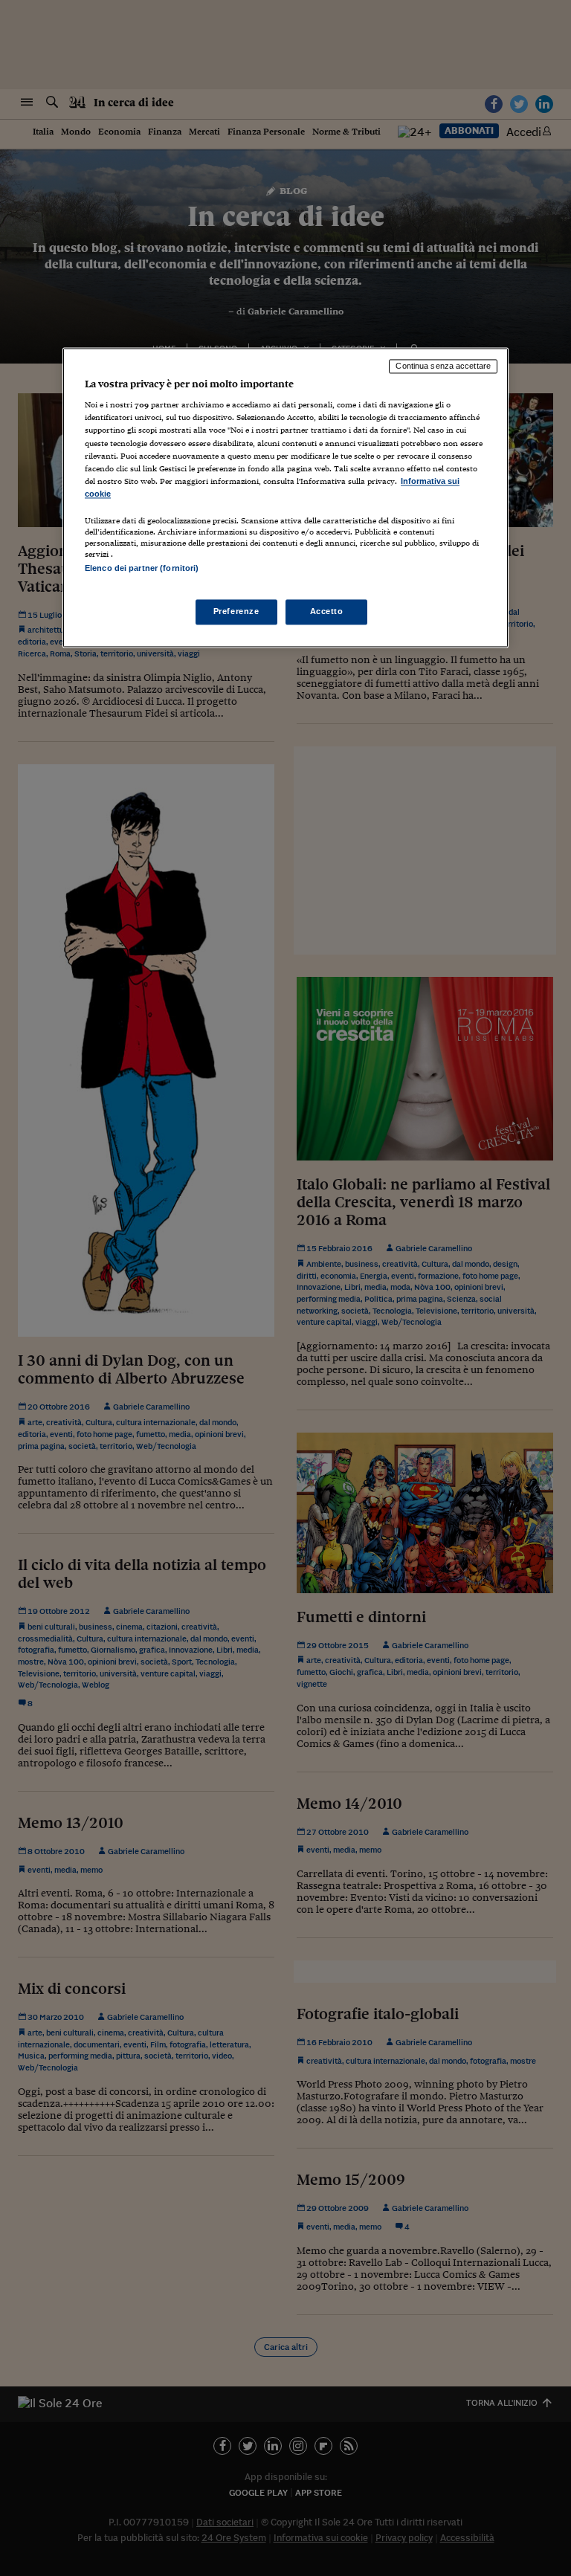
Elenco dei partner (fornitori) (142, 568)
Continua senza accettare (443, 366)
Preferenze (236, 612)
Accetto (327, 612)
